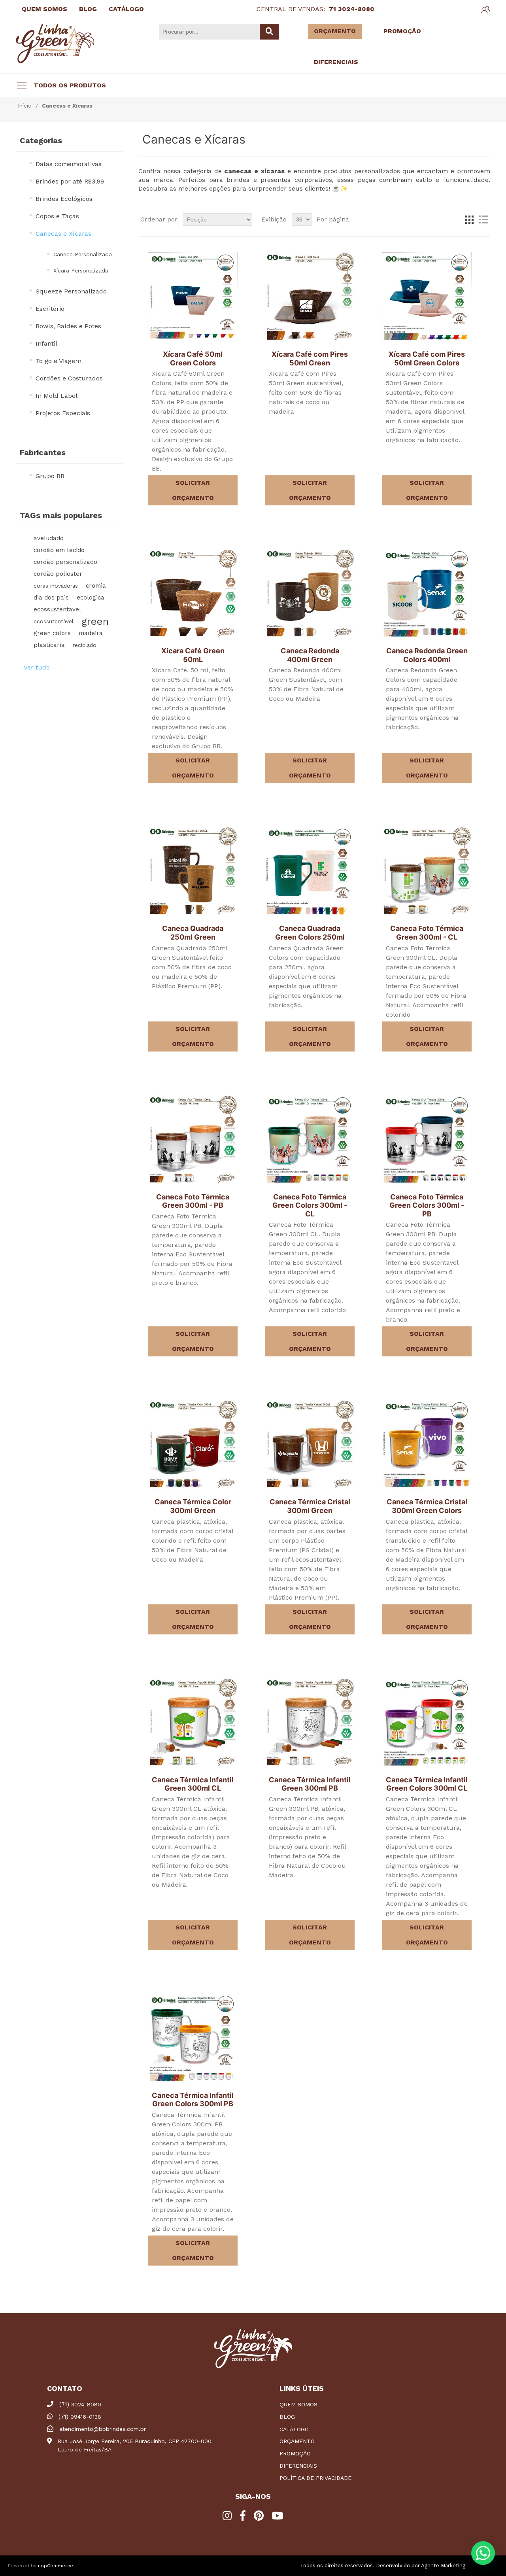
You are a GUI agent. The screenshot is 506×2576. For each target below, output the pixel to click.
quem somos (298, 2404)
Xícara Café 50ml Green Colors (193, 358)
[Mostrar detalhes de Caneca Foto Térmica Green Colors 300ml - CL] (310, 1140)
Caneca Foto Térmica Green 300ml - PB (193, 1201)
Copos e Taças (57, 216)
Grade (469, 219)
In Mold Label (57, 396)
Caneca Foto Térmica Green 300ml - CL (427, 933)
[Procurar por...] (269, 32)
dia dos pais (51, 598)
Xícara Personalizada (81, 270)
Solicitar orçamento (193, 490)
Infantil (46, 343)
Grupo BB (50, 476)
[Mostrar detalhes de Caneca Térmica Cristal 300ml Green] (310, 1445)
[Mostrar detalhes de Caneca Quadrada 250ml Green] (193, 871)
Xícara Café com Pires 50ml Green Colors (427, 358)
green (95, 621)
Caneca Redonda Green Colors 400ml (427, 655)
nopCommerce (56, 2566)
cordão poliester (58, 574)
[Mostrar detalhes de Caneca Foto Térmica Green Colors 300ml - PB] (427, 1140)
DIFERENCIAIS (336, 62)
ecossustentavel (57, 609)
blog (287, 2417)
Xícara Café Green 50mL (193, 655)
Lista (483, 219)
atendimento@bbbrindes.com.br (103, 2429)
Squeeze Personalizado (71, 291)
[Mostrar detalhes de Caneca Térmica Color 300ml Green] (193, 1445)
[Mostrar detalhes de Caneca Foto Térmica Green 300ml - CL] (427, 871)
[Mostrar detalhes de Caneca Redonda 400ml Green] (310, 594)
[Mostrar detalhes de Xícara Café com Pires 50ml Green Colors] (427, 297)
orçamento (297, 2441)
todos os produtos (70, 85)
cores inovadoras (56, 586)
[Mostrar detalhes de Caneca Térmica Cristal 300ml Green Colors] (427, 1445)
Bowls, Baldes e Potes (68, 326)
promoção (295, 2453)
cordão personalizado (65, 562)
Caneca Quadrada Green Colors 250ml (310, 933)
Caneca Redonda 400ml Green (310, 655)
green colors (52, 633)
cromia (96, 586)
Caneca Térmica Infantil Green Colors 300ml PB (193, 2100)
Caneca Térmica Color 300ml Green (193, 1506)
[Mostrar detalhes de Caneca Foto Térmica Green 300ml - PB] (193, 1140)
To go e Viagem (59, 361)
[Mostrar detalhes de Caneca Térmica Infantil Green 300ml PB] (310, 1723)
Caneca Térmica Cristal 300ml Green (310, 1506)
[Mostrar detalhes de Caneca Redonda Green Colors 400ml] (427, 594)
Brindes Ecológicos (64, 199)
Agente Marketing (443, 2566)
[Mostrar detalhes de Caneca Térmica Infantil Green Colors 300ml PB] (193, 2038)
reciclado (85, 645)
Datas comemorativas (69, 164)
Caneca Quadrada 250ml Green (193, 933)
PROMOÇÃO (402, 31)
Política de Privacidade (315, 2478)
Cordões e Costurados (69, 378)
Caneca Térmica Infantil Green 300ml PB (310, 1784)
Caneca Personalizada (83, 254)
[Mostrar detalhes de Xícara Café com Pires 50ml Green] (310, 297)
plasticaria (49, 645)
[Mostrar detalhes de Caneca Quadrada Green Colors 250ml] (310, 871)
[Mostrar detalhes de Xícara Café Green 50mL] (193, 594)
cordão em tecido (59, 550)
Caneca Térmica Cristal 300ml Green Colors (427, 1506)
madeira (91, 633)
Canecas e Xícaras (63, 234)
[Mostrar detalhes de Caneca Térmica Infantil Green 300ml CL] (193, 1723)
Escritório (50, 309)
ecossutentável (54, 621)
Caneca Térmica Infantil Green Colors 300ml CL (427, 1784)
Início (25, 106)
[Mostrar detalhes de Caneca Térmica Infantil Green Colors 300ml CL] (427, 1723)
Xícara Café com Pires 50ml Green (310, 358)
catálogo (294, 2429)
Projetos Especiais (63, 413)
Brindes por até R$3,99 (70, 181)
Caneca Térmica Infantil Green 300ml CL (193, 1784)
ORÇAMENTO (335, 31)
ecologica (91, 598)
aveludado (49, 538)
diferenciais (298, 2466)
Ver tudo (37, 667)
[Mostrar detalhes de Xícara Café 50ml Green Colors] (193, 297)
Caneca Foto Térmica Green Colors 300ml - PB (427, 1205)
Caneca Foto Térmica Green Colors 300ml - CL (310, 1205)
